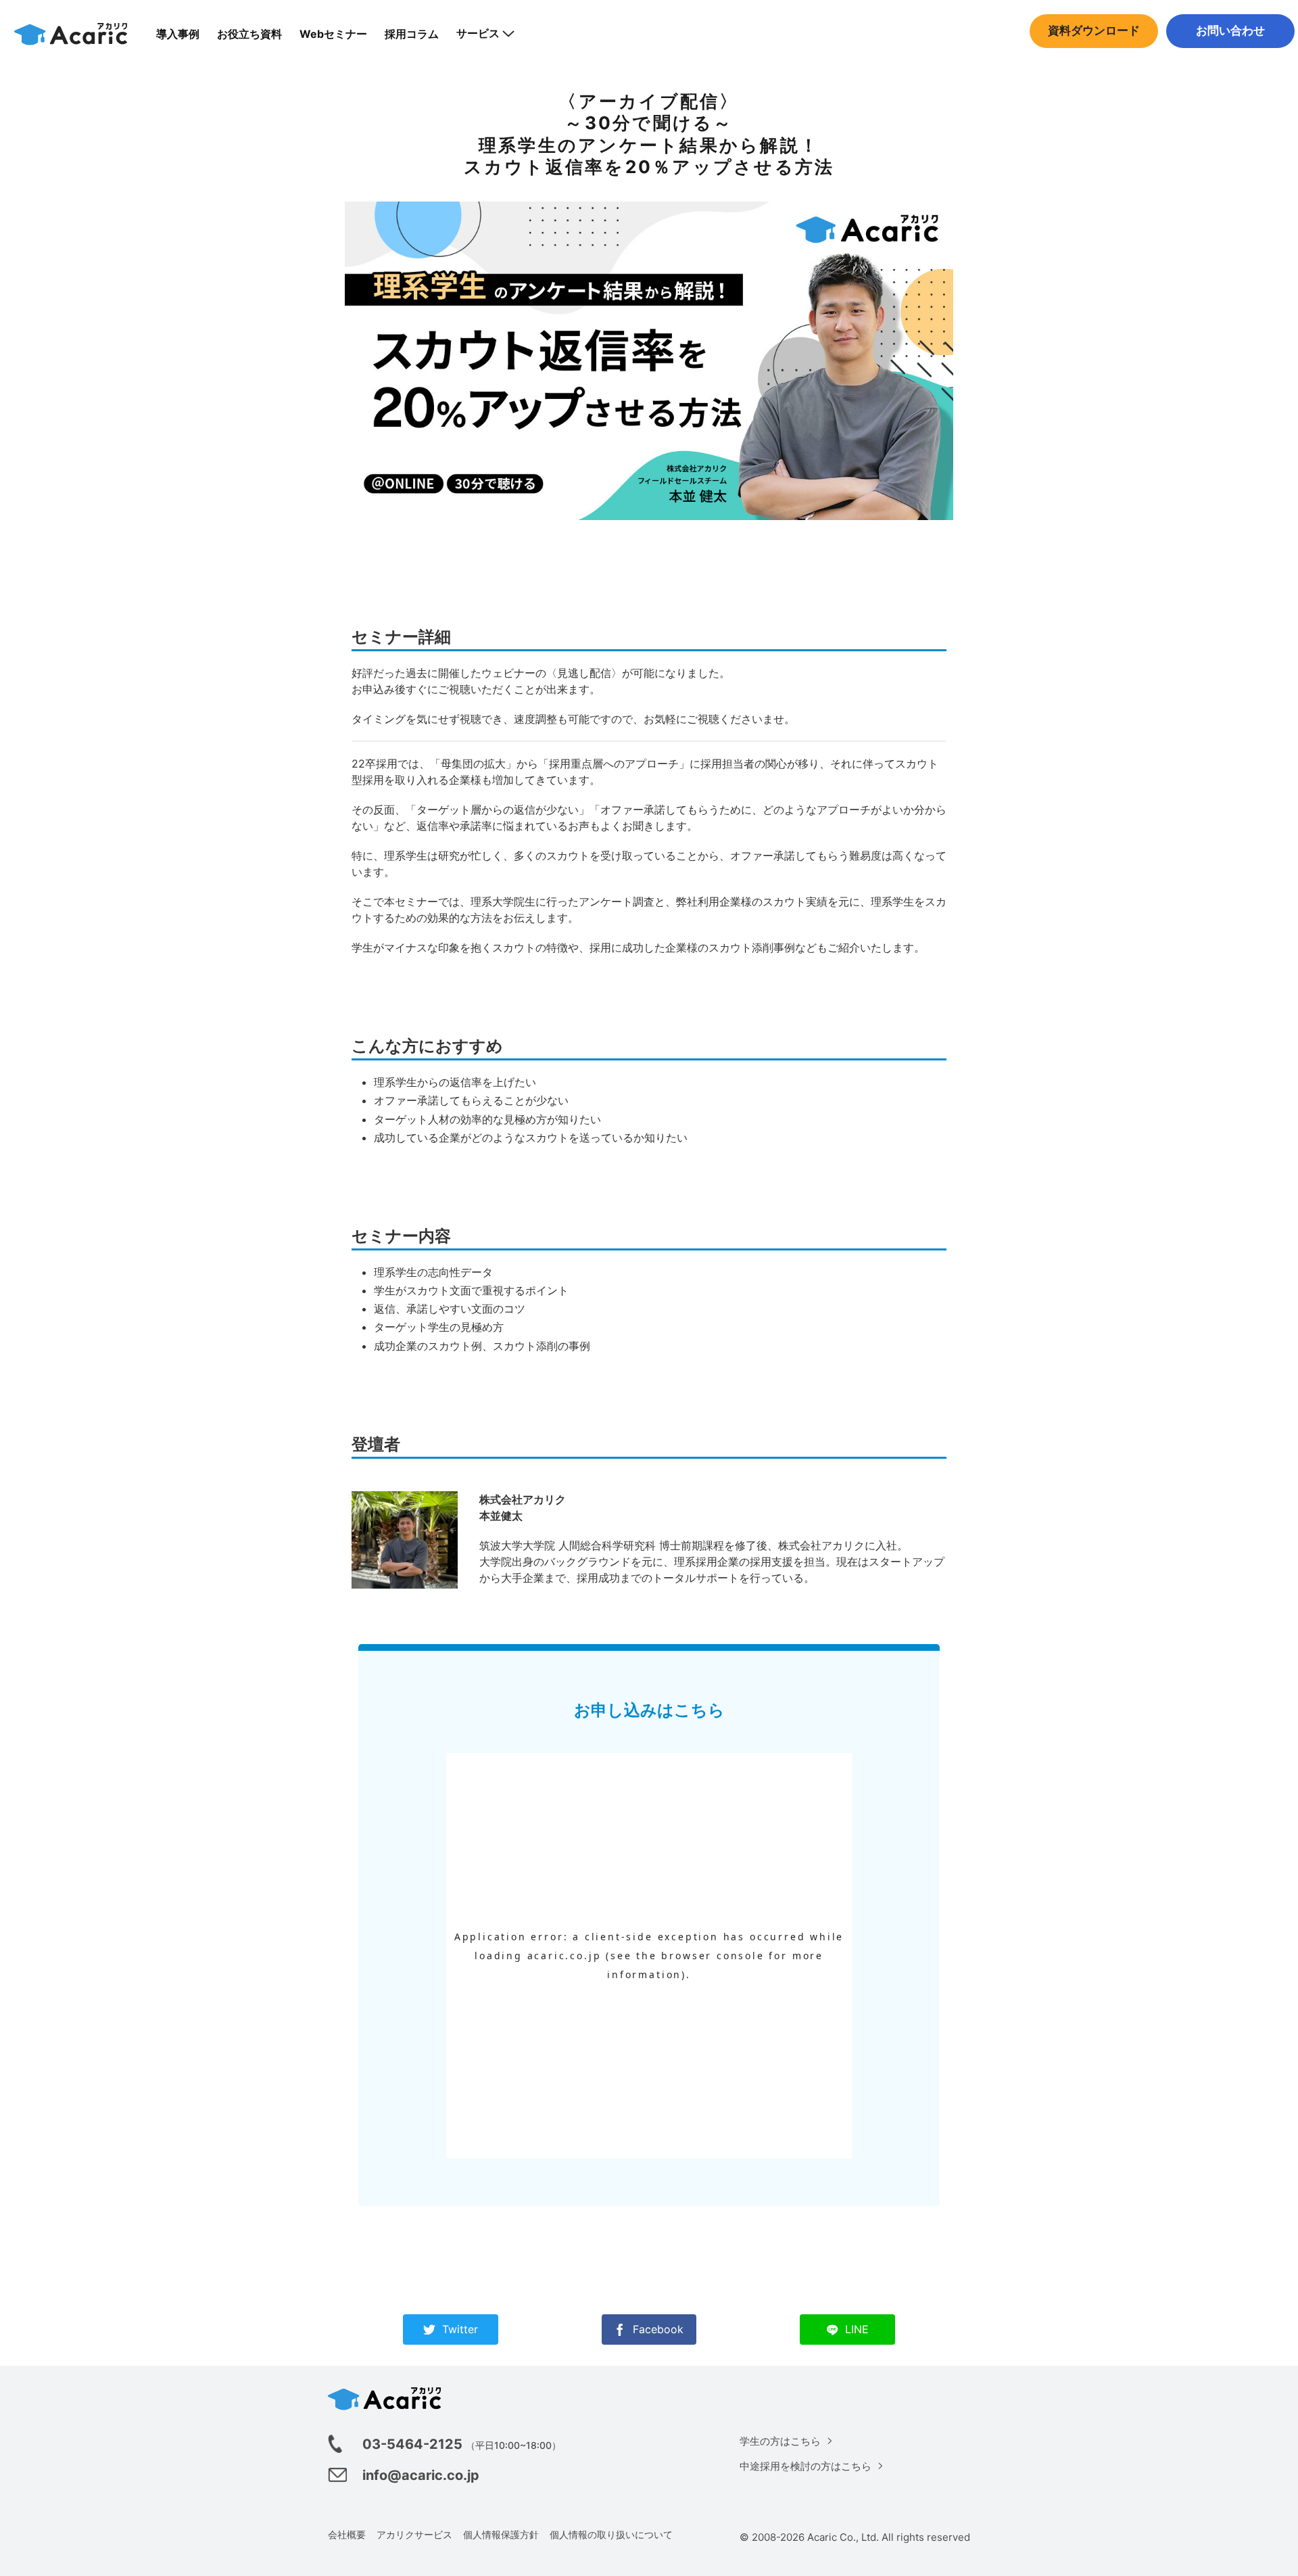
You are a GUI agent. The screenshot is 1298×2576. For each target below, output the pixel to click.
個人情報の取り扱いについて (611, 2534)
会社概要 (347, 2534)
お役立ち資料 (249, 34)
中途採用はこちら (1230, 58)
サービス (478, 33)
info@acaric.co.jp (421, 2475)
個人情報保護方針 (501, 2534)
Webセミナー (333, 34)
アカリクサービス (414, 2534)
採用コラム (412, 34)
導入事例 (178, 34)
